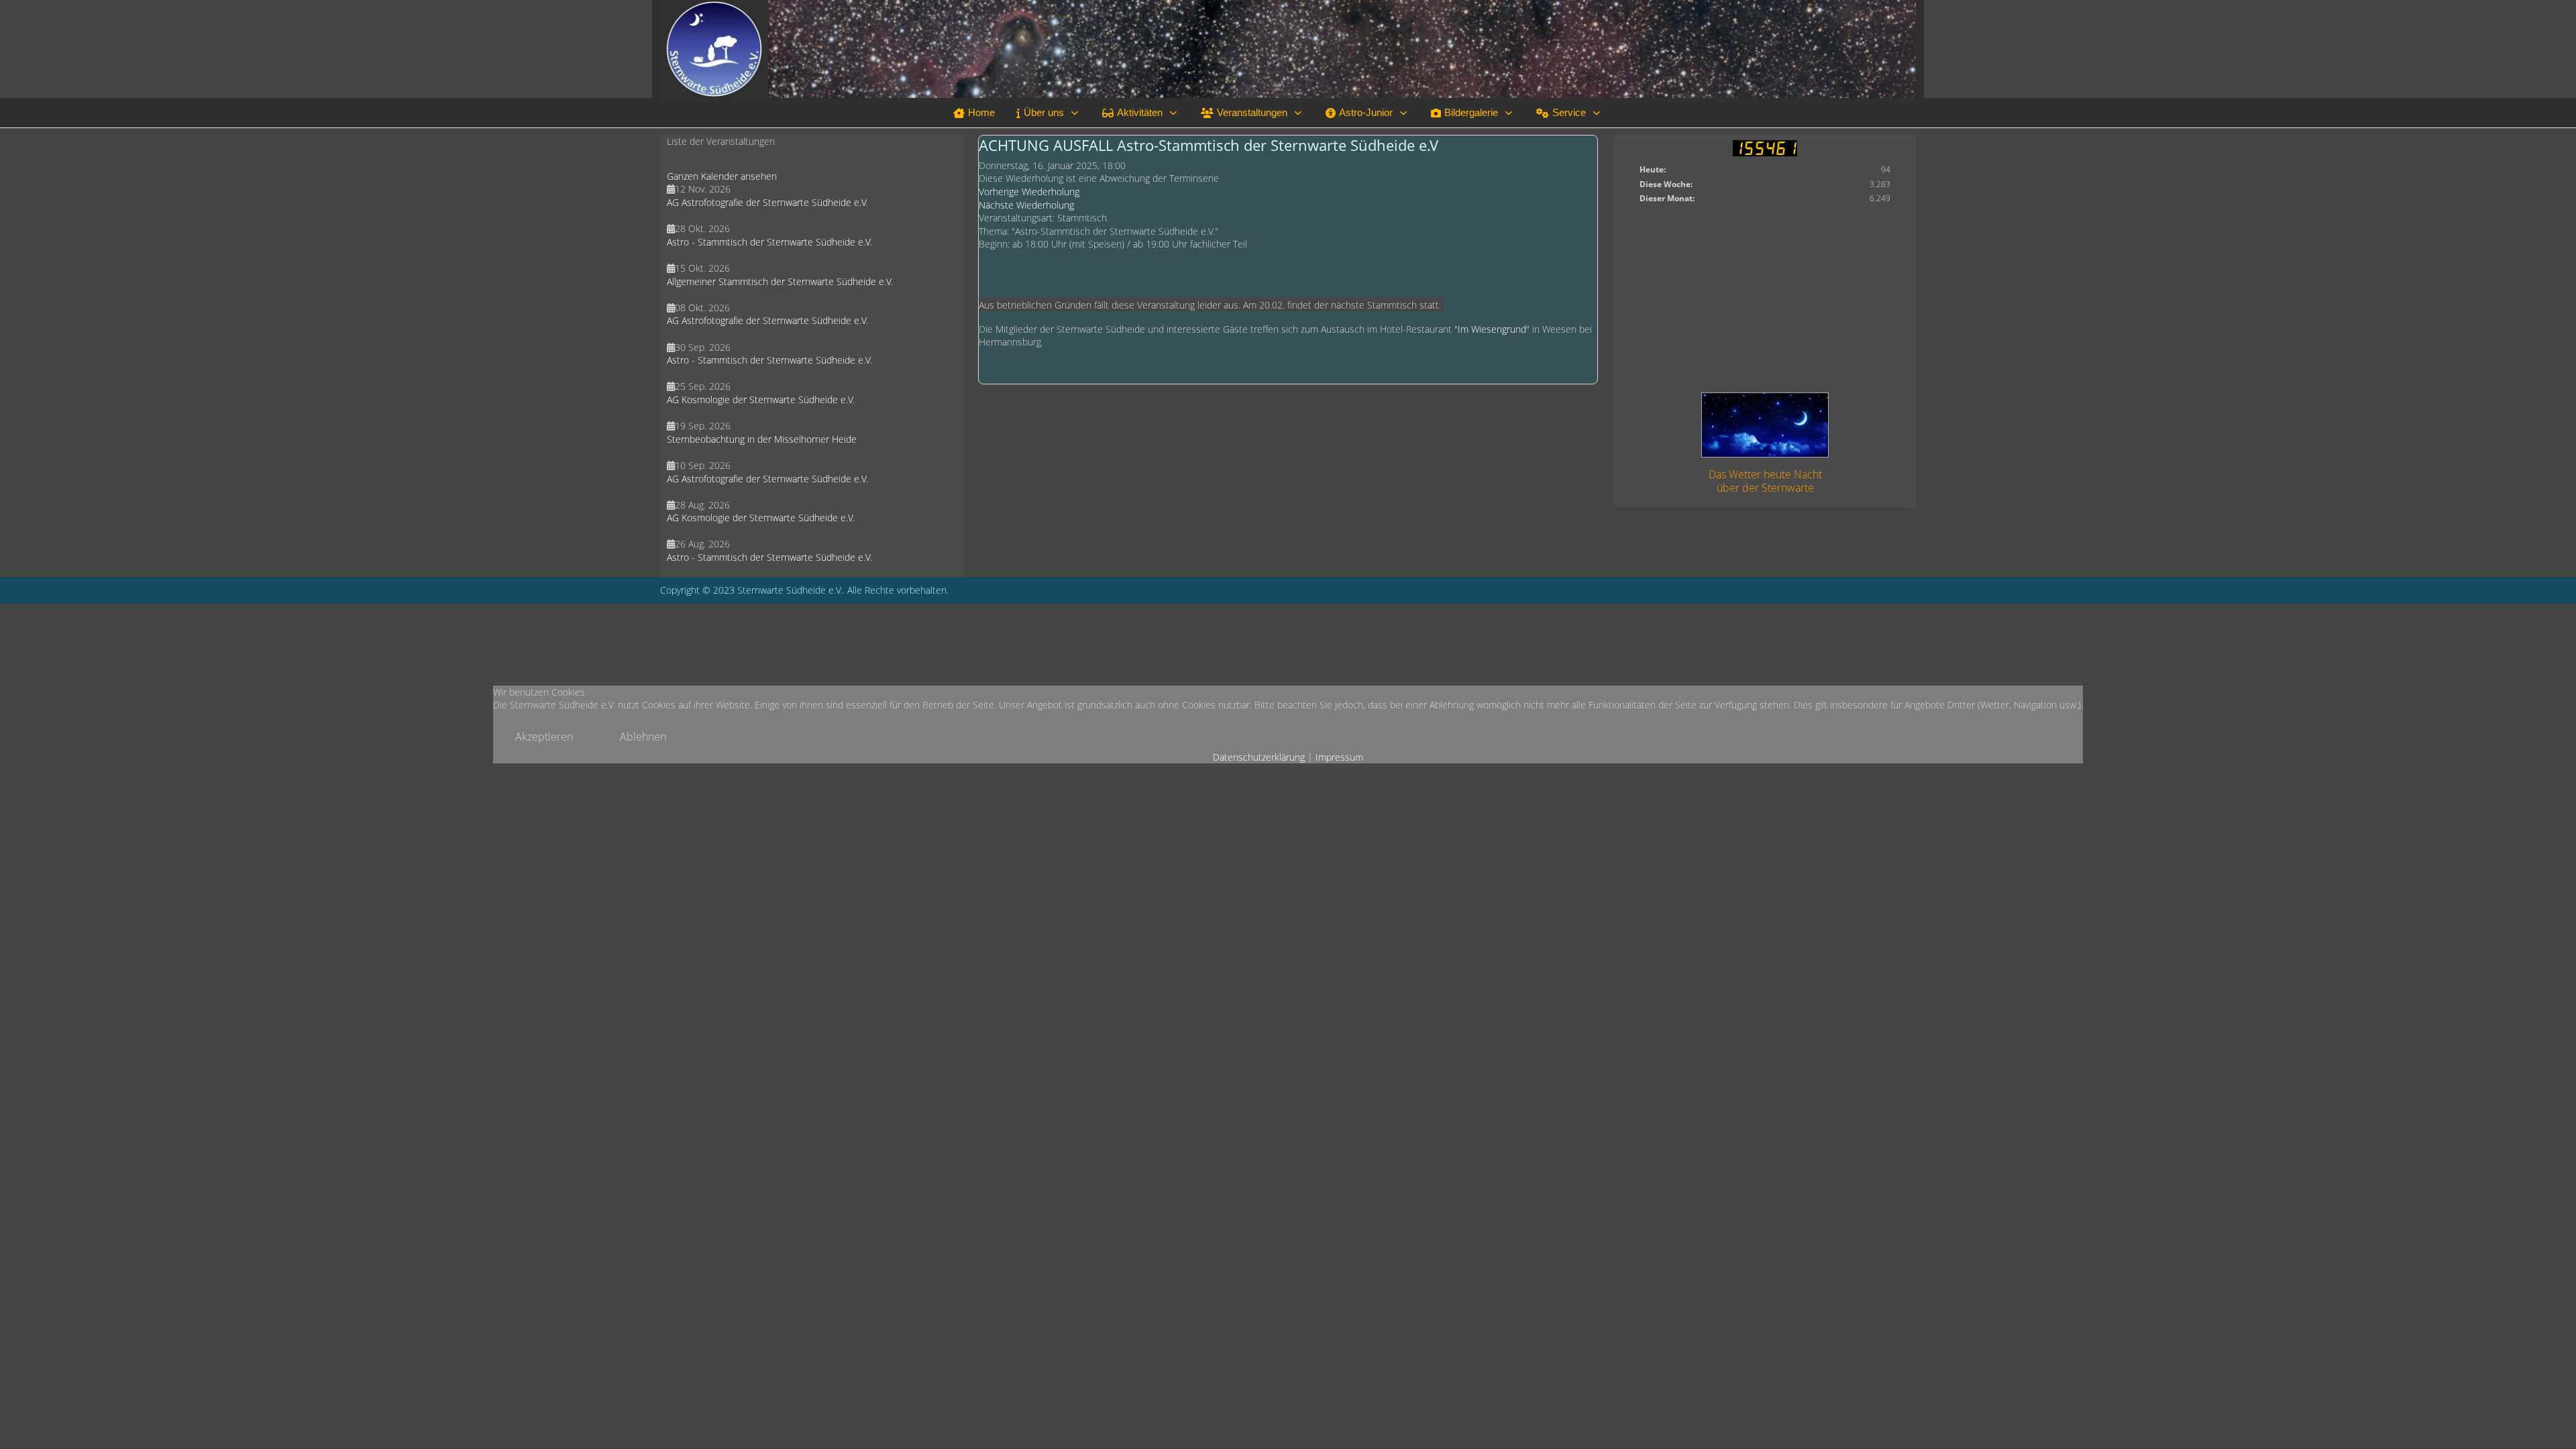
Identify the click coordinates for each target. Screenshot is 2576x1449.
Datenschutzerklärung (1259, 757)
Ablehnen (643, 737)
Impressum (1339, 757)
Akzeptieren (544, 737)
